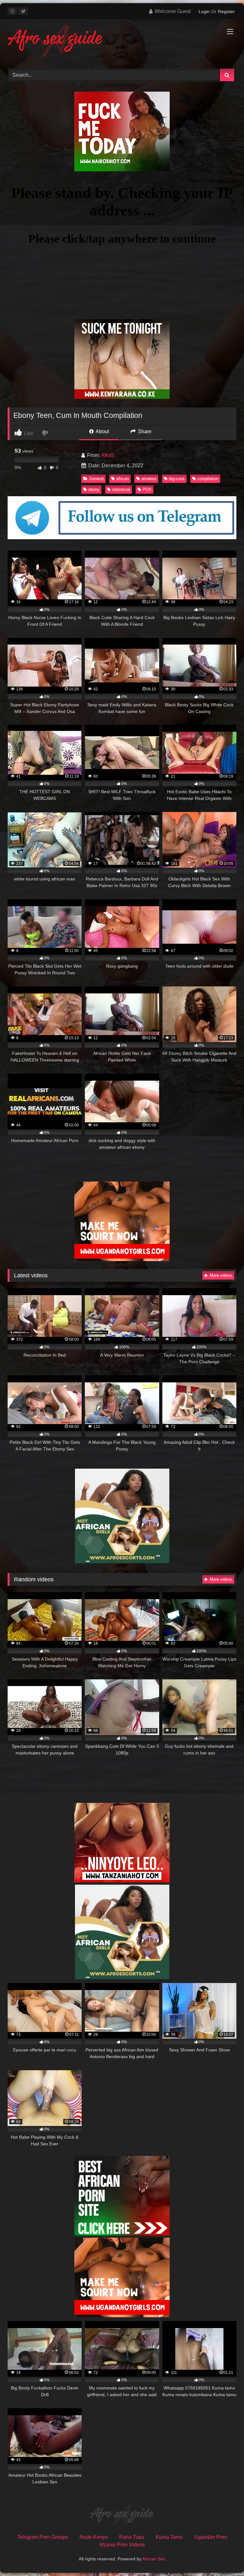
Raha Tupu (132, 2537)
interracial (121, 489)
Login (204, 11)
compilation (208, 479)
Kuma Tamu (169, 2537)
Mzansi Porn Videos (122, 2545)
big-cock (177, 479)
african (122, 479)
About (102, 431)
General (96, 479)
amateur (149, 479)
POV (147, 489)
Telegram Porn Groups (43, 2537)
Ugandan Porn (211, 2537)
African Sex (154, 2559)
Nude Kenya (94, 2537)
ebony (94, 489)
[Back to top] (224, 2557)
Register (226, 11)
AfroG (108, 455)
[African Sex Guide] (122, 42)
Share (144, 431)
